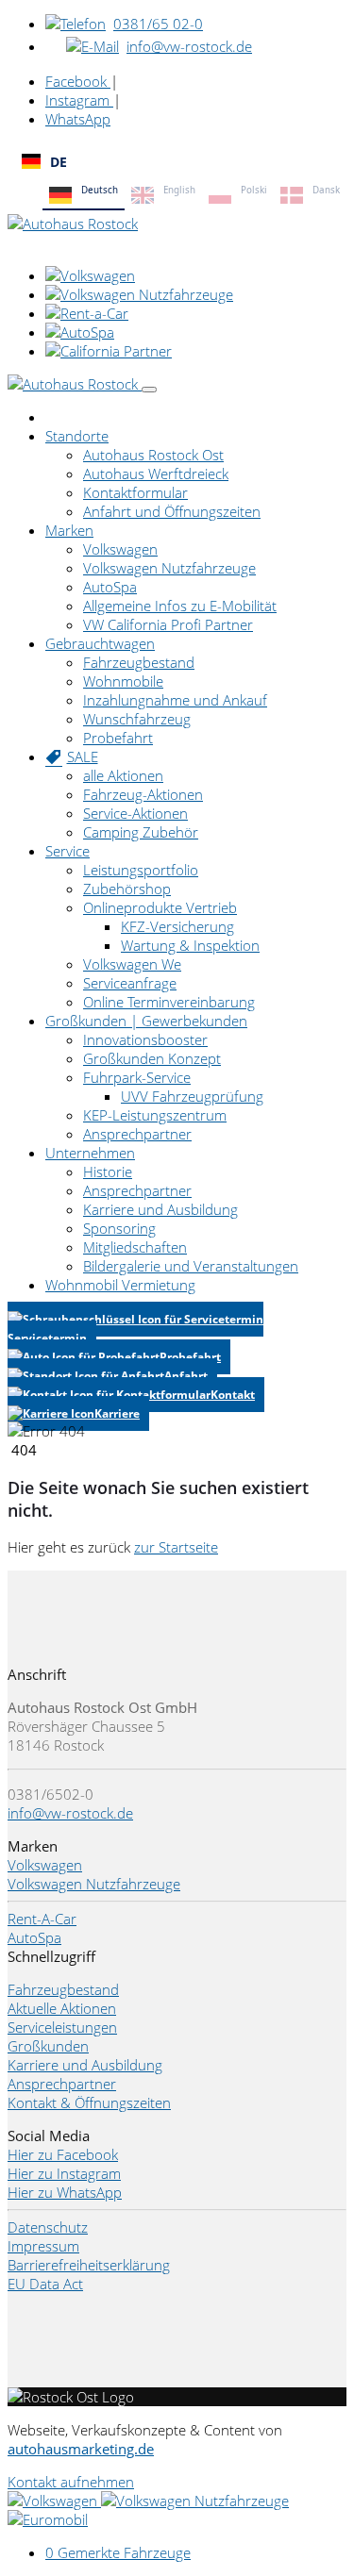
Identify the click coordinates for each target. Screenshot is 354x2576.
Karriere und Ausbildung (160, 1209)
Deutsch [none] (100, 190)
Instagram (79, 100)
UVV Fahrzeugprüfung (192, 1096)
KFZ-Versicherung (177, 926)
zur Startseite (176, 1547)
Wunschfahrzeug (137, 719)
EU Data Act (45, 2284)
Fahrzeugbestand (139, 662)
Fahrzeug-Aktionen (143, 794)
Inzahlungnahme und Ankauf (175, 700)
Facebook (78, 81)
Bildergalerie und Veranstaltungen (191, 1266)
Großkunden (48, 2046)
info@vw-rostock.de (189, 46)
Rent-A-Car (42, 1919)
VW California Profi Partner (168, 624)
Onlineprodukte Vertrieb (160, 907)
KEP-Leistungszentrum (155, 1115)
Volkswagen (120, 549)
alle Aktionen (123, 775)
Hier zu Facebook (63, 2154)
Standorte (77, 436)
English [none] (179, 190)
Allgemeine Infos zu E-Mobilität (180, 606)
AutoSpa (110, 587)
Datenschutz (48, 2227)
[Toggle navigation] (149, 390)
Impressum (43, 2246)
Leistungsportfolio (141, 870)
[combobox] (177, 161)
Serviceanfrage (130, 983)
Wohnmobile (123, 681)
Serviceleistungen (62, 2027)
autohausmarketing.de (81, 2449)
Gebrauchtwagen (100, 643)
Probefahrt (118, 738)
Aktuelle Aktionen (62, 2008)
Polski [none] (254, 190)
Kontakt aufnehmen (71, 2482)
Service (67, 851)
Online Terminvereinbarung (169, 1002)
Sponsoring (119, 1228)
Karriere (117, 1413)
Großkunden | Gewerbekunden (146, 1021)
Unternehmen (90, 1153)
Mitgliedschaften (135, 1247)
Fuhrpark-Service (137, 1077)
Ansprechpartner (137, 1134)
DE (59, 162)
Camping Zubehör (141, 832)
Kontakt (233, 1395)
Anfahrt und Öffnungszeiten (172, 511)
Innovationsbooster (145, 1039)
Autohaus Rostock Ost (153, 455)
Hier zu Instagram (64, 2173)
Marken (69, 530)
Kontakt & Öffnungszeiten (89, 2102)
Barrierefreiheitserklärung (89, 2265)
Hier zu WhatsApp (65, 2192)
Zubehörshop (127, 889)
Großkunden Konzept (152, 1058)
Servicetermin (47, 1338)
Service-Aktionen (135, 813)
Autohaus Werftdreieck (156, 474)
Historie (108, 1172)
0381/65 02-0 (158, 24)
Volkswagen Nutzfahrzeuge (169, 568)
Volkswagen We (132, 964)
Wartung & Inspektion (190, 945)
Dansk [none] (326, 190)
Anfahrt (186, 1376)
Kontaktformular (135, 492)
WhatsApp (78, 119)
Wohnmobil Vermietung (120, 1285)
